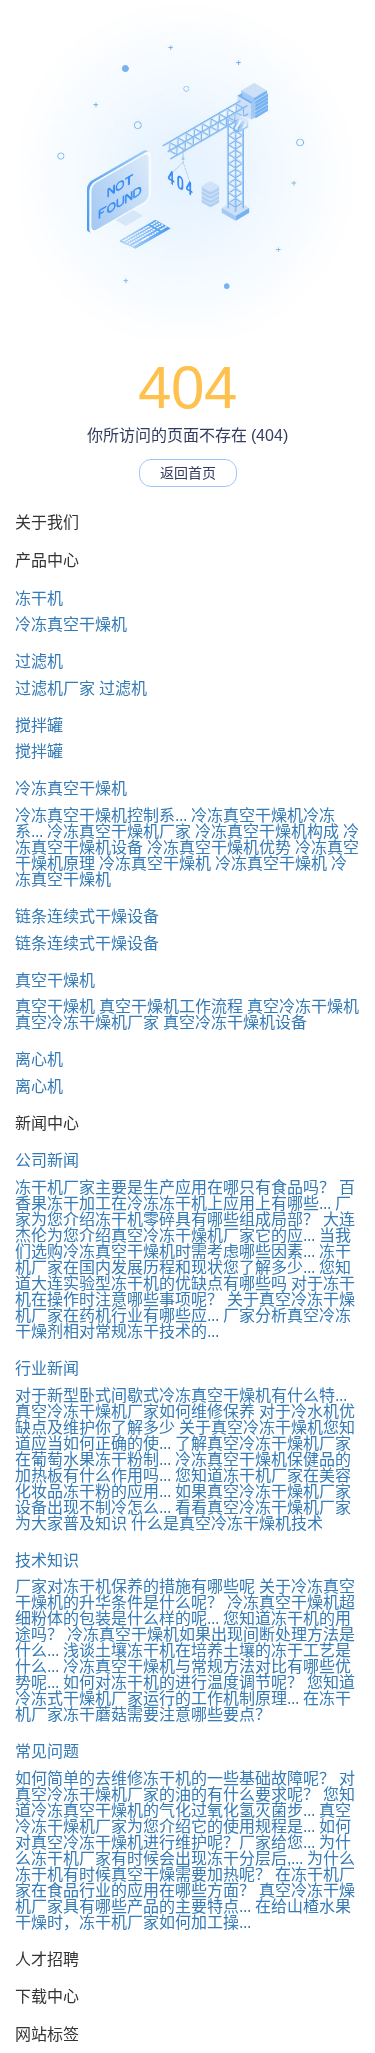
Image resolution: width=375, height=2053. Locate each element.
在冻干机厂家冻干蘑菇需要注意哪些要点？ (183, 1706)
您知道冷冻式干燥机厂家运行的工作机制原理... (185, 1690)
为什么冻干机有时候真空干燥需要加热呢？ (185, 1866)
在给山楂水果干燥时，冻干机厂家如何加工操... (183, 1914)
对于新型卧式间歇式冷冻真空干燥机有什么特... (181, 1395)
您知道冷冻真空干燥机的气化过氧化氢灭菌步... (185, 1802)
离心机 (39, 1059)
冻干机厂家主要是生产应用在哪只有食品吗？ (175, 1187)
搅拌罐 (39, 725)
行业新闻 (47, 1368)
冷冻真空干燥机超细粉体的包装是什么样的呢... (185, 1610)
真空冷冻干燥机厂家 (87, 1022)
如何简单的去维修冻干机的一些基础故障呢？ (175, 1778)
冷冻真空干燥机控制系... (101, 815)
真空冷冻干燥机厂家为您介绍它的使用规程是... (183, 1818)
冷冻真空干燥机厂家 (119, 831)
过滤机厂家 (55, 688)
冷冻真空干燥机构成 (267, 831)
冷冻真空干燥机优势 (219, 847)
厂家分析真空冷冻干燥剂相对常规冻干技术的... (183, 1323)
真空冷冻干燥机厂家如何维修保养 (135, 1411)
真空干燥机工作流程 (171, 1006)
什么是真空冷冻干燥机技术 (227, 1523)
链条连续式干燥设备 (87, 916)
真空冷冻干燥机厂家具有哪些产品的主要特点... (185, 1898)
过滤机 (39, 661)
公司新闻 (47, 1160)
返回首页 (188, 473)
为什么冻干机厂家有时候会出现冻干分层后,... (183, 1850)
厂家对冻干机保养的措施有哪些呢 (135, 1586)
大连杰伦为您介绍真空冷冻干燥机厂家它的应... (185, 1227)
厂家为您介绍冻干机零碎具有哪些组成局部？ (183, 1211)
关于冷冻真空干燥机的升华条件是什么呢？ (185, 1594)
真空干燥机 (55, 980)
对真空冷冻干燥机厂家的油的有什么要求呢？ (185, 1786)
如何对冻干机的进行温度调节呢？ (183, 1682)
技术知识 (47, 1560)
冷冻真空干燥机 (71, 624)
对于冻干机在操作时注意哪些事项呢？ (185, 1291)
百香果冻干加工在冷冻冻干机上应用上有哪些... (185, 1195)
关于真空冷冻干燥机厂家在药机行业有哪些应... (185, 1307)
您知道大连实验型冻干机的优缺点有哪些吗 (183, 1275)
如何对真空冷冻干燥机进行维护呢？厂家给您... (183, 1834)
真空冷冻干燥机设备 (235, 1022)
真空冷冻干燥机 (303, 1006)
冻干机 (39, 598)
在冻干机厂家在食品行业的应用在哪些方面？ (185, 1882)
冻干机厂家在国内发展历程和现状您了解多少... (183, 1259)
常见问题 (47, 1751)
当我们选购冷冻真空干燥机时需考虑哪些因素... (183, 1243)
